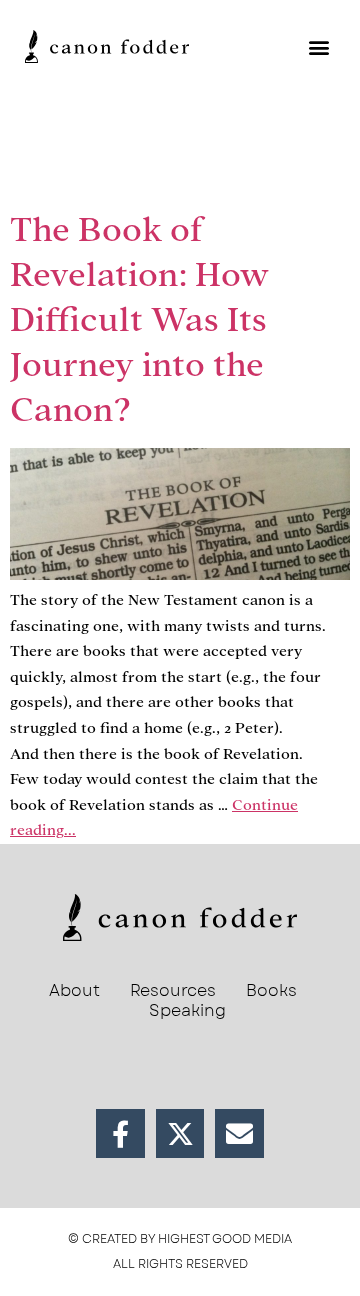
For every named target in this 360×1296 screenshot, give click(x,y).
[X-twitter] (180, 1133)
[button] (318, 46)
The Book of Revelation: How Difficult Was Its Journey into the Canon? (139, 319)
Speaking (187, 1011)
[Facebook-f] (120, 1133)
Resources (173, 991)
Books (271, 991)
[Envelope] (239, 1133)
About (74, 991)
